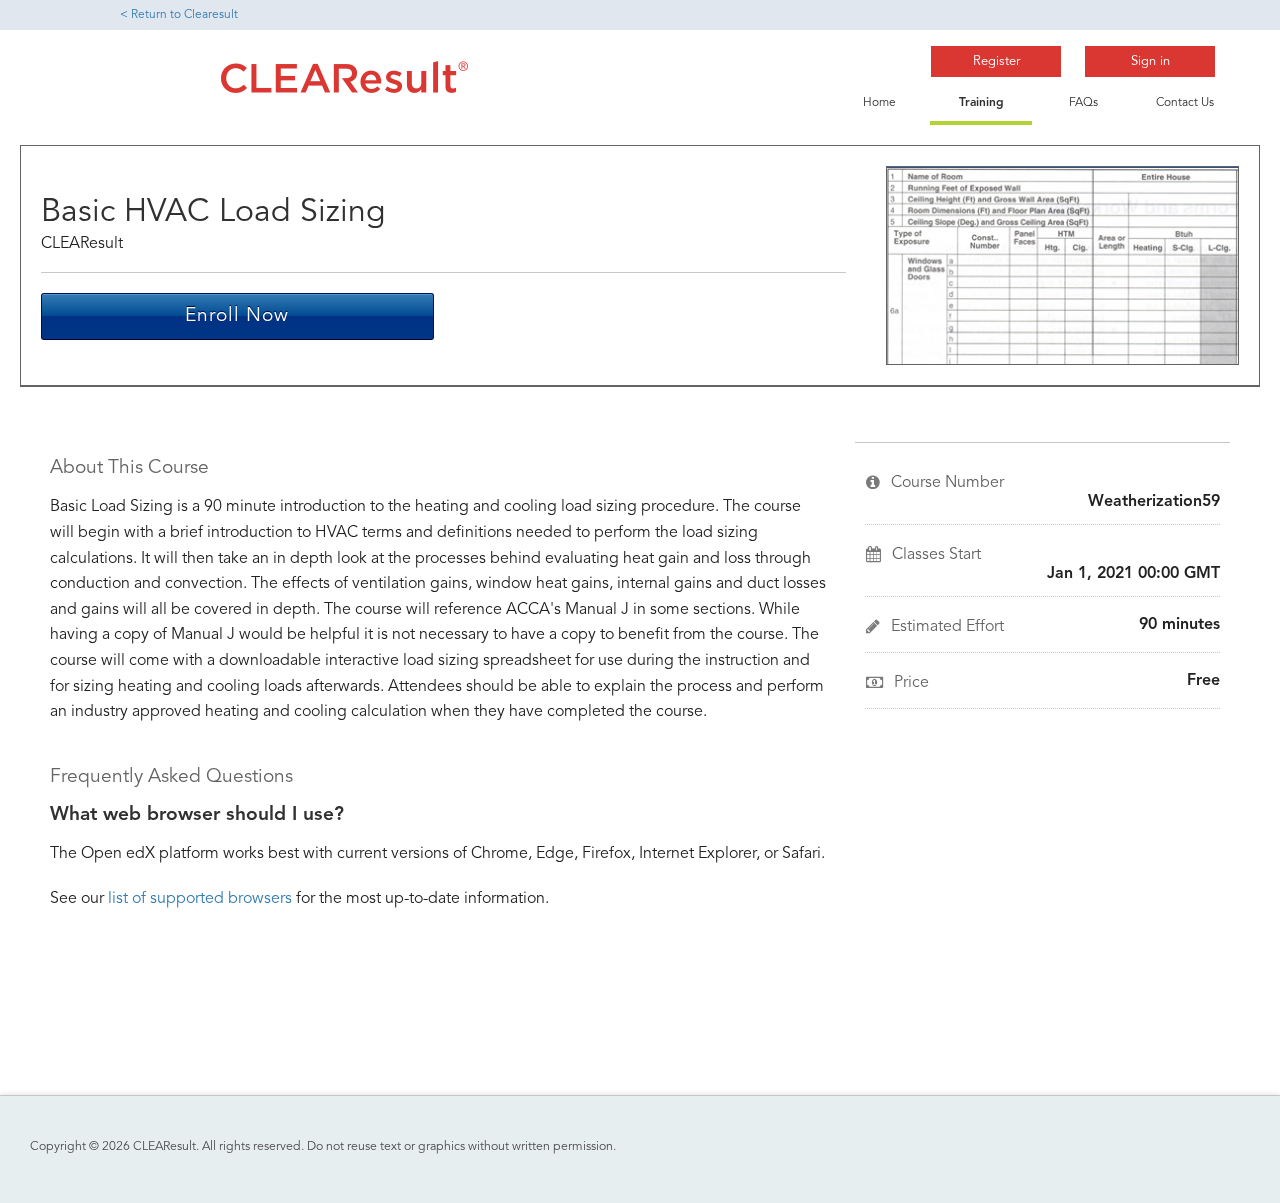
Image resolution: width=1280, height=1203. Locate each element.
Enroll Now (237, 316)
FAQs (1083, 103)
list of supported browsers (200, 899)
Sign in (1150, 61)
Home (879, 103)
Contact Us (1185, 103)
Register (996, 61)
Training (981, 103)
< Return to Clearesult (179, 15)
